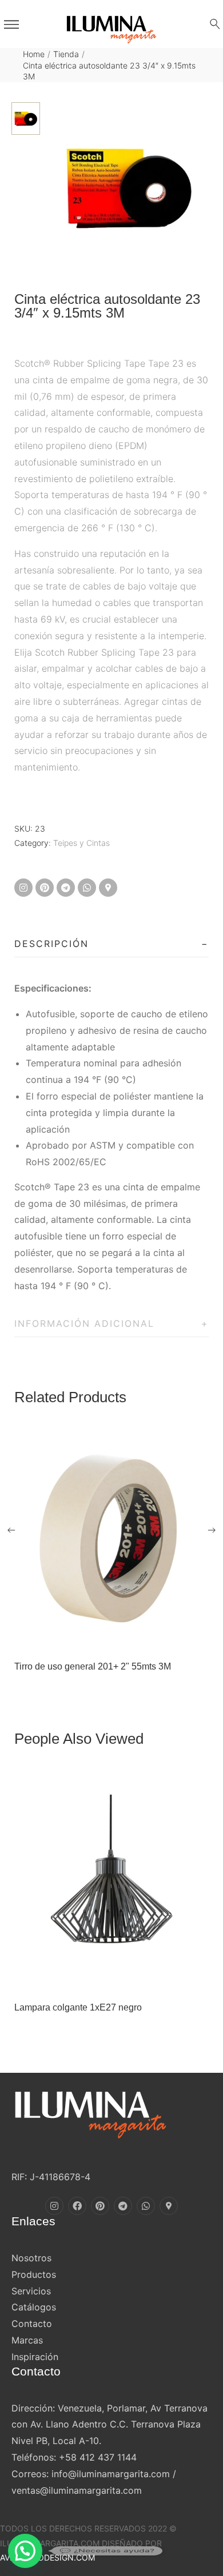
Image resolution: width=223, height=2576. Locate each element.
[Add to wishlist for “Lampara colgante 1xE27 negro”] (99, 1978)
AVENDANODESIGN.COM (47, 2557)
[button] (25, 2551)
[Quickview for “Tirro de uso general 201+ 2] (111, 1539)
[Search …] (215, 24)
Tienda (66, 54)
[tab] (111, 944)
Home (34, 54)
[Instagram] (23, 888)
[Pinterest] (45, 888)
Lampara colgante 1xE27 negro (78, 2007)
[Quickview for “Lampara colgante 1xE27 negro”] (111, 1880)
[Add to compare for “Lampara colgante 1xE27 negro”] (124, 1978)
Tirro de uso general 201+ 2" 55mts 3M (93, 1666)
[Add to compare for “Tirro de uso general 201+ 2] (124, 1637)
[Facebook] (77, 2206)
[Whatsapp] (87, 888)
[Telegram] (66, 888)
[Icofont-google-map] (108, 888)
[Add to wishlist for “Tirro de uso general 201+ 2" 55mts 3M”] (99, 1637)
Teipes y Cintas (81, 843)
